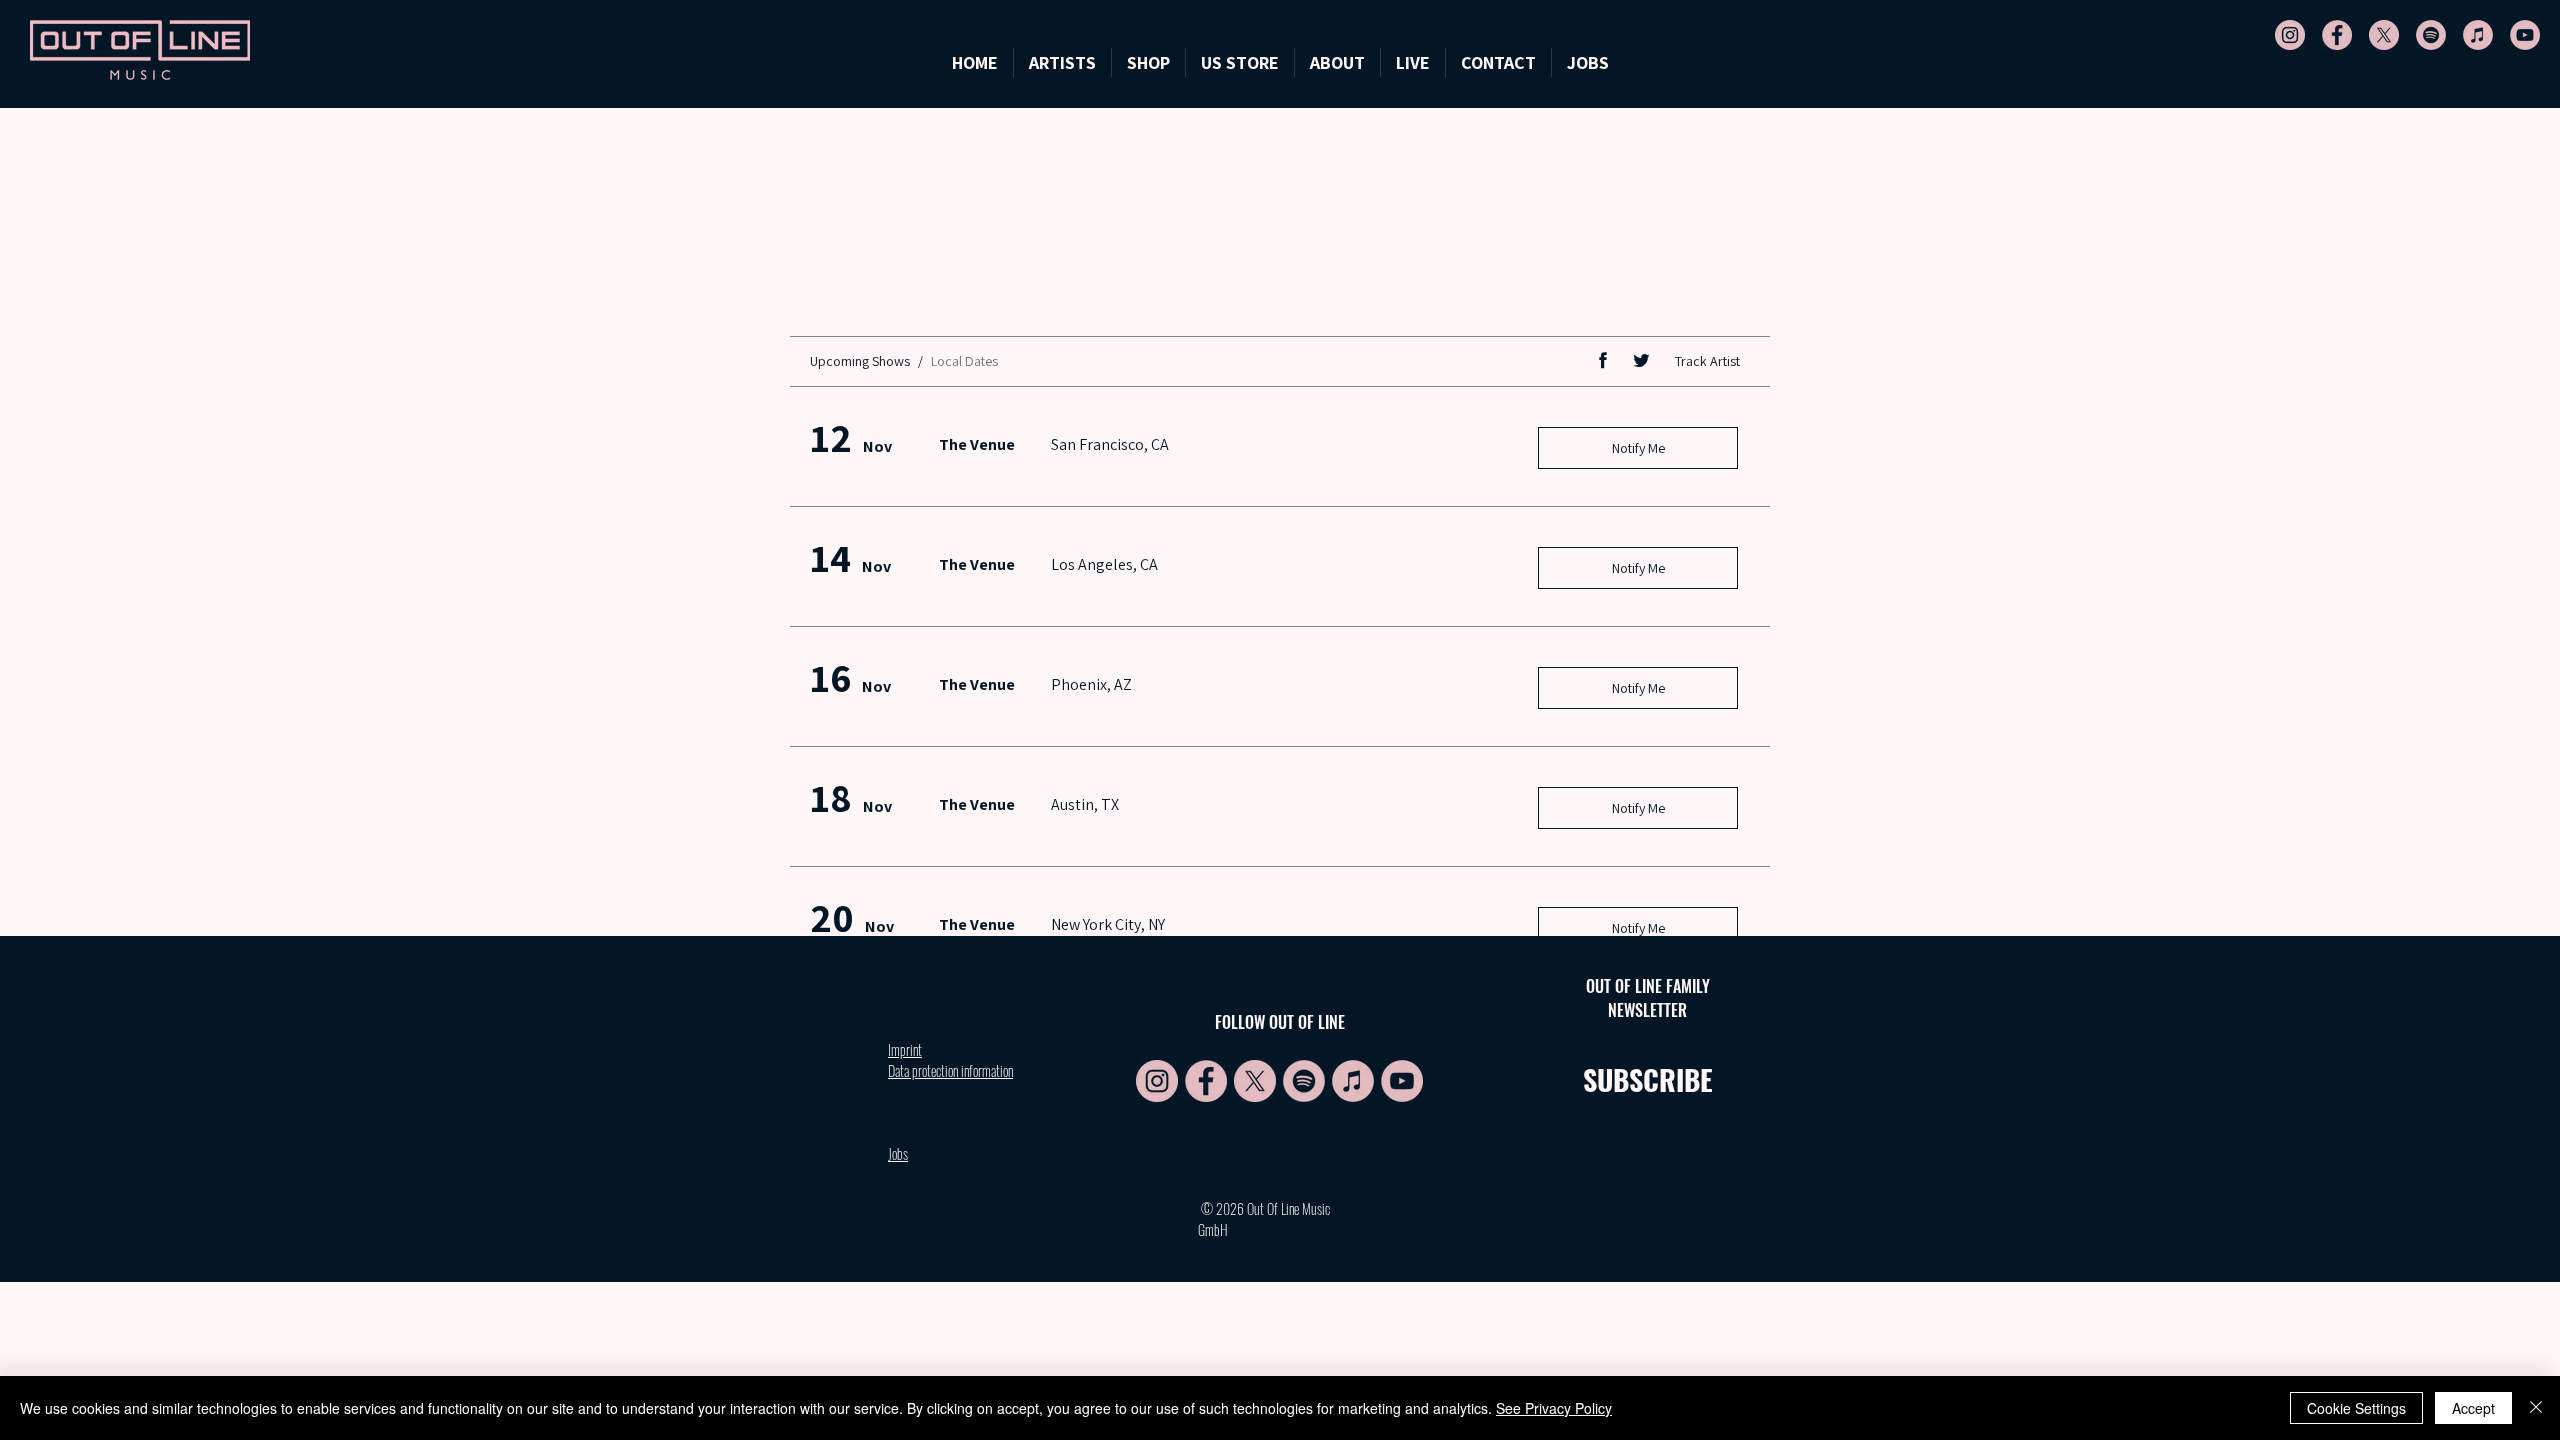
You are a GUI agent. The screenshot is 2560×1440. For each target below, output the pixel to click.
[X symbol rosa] (2384, 35)
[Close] (2536, 1408)
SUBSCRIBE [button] (1648, 1079)
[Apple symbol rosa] (2478, 35)
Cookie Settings (2356, 1408)
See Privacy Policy (1554, 1408)
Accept (2473, 1408)
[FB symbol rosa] (2337, 35)
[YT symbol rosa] (2525, 35)
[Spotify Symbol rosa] (2431, 35)
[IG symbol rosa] (2290, 35)
